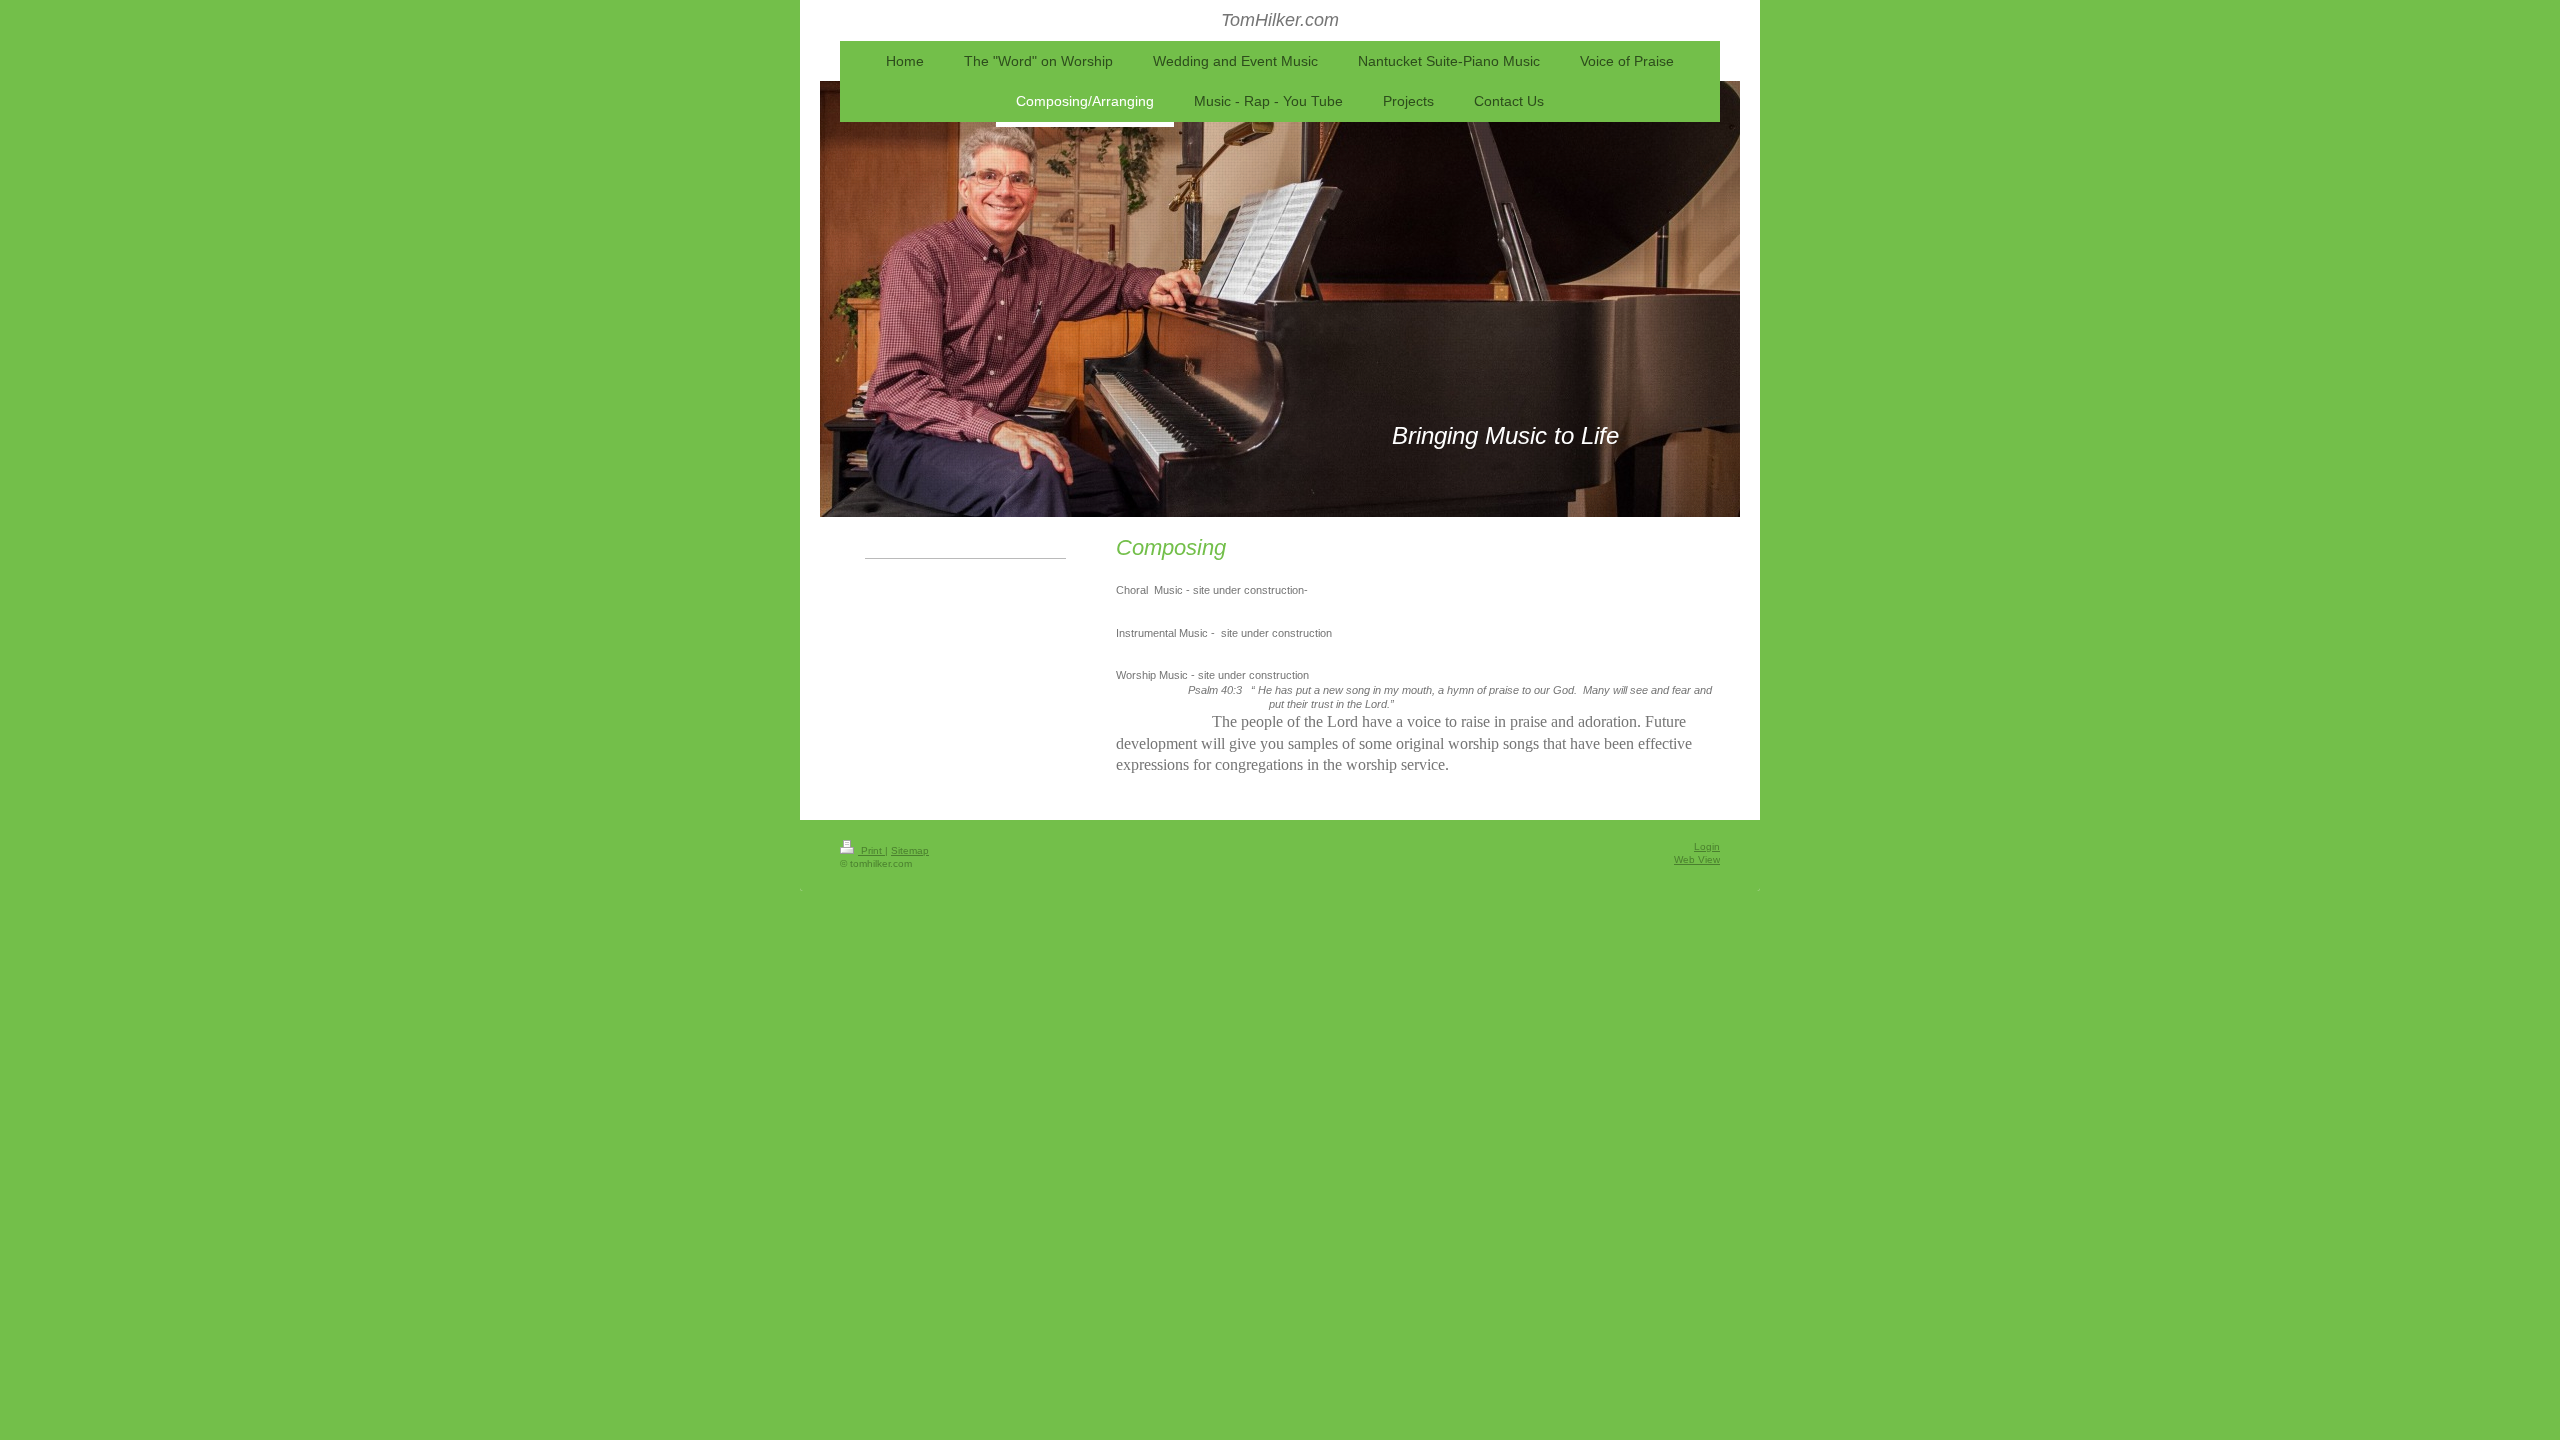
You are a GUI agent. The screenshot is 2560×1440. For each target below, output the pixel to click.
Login (1707, 846)
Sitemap (910, 850)
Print (871, 850)
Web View (1697, 859)
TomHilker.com (1280, 20)
